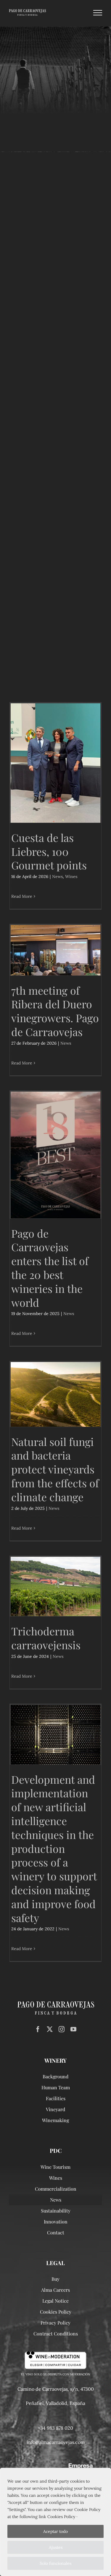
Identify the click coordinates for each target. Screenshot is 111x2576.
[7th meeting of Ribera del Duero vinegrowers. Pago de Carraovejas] (55, 950)
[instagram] (62, 2029)
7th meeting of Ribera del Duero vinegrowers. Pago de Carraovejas (55, 1011)
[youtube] (73, 2029)
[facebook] (38, 2029)
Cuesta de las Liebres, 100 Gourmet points (49, 851)
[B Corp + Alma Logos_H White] (56, 2466)
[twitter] (50, 2029)
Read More (22, 896)
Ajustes (56, 2547)
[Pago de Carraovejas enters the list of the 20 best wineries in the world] (55, 1155)
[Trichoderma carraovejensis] (55, 1587)
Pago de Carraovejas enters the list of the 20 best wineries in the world (50, 1268)
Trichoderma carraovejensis (46, 1638)
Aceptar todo (55, 2531)
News (57, 876)
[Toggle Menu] (98, 13)
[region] (55, 2522)
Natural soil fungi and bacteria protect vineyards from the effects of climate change (55, 1469)
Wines (71, 876)
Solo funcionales (55, 2563)
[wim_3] (55, 2353)
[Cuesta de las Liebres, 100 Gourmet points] (55, 763)
